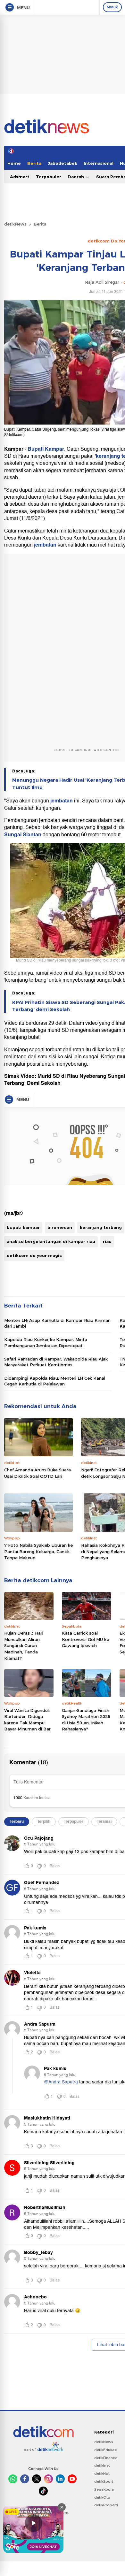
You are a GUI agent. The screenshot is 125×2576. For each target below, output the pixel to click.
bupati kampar (23, 1227)
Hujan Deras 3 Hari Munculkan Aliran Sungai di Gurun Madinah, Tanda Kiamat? (24, 1645)
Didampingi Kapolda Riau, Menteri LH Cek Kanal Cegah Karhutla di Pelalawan (55, 1381)
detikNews (15, 224)
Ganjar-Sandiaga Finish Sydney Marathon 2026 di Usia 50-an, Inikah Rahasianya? (86, 1720)
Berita (34, 163)
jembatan (45, 545)
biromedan (60, 1227)
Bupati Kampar (46, 449)
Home (14, 163)
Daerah (76, 177)
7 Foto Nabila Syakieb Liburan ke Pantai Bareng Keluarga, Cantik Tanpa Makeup (38, 1551)
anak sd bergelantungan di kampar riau (51, 1241)
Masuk (112, 7)
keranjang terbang (101, 1227)
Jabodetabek (63, 163)
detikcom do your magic (34, 1255)
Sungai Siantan (23, 835)
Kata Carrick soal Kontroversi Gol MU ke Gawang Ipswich (85, 1639)
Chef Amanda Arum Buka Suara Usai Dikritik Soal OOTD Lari (37, 1473)
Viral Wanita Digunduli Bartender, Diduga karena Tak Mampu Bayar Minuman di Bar (27, 1720)
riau (107, 1241)
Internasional (99, 163)
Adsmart (20, 177)
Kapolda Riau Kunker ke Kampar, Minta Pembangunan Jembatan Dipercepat (46, 1342)
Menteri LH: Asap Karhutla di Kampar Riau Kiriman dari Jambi (57, 1323)
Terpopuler (49, 177)
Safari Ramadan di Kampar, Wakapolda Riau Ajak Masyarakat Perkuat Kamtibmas (56, 1362)
